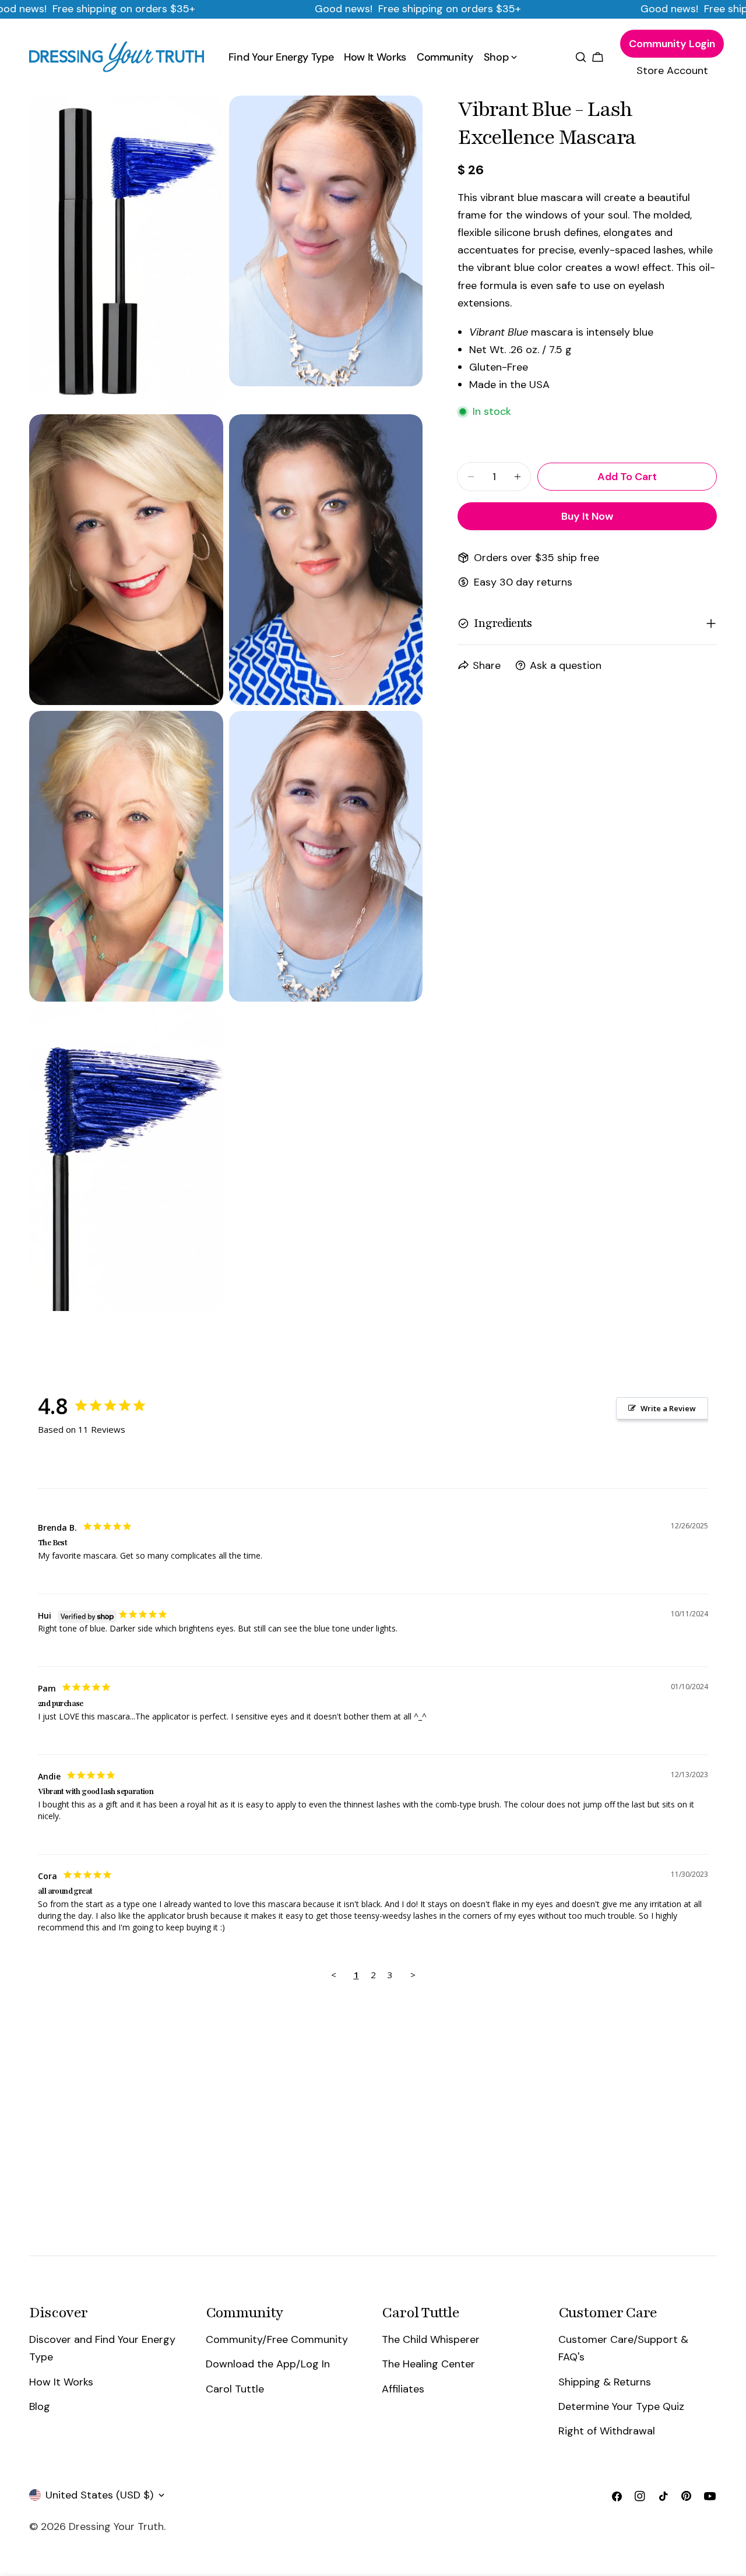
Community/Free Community (277, 2339)
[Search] (581, 57)
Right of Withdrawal (607, 2431)
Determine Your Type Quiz (621, 2406)
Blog (40, 2406)
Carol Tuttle (235, 2388)
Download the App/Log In (268, 2364)
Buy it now (587, 516)
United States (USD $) (99, 2495)
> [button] (413, 1975)
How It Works (61, 2381)
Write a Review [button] (668, 1408)
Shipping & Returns (605, 2381)
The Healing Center (428, 2364)
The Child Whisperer (431, 2339)
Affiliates (403, 2388)
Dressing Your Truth (116, 2526)
